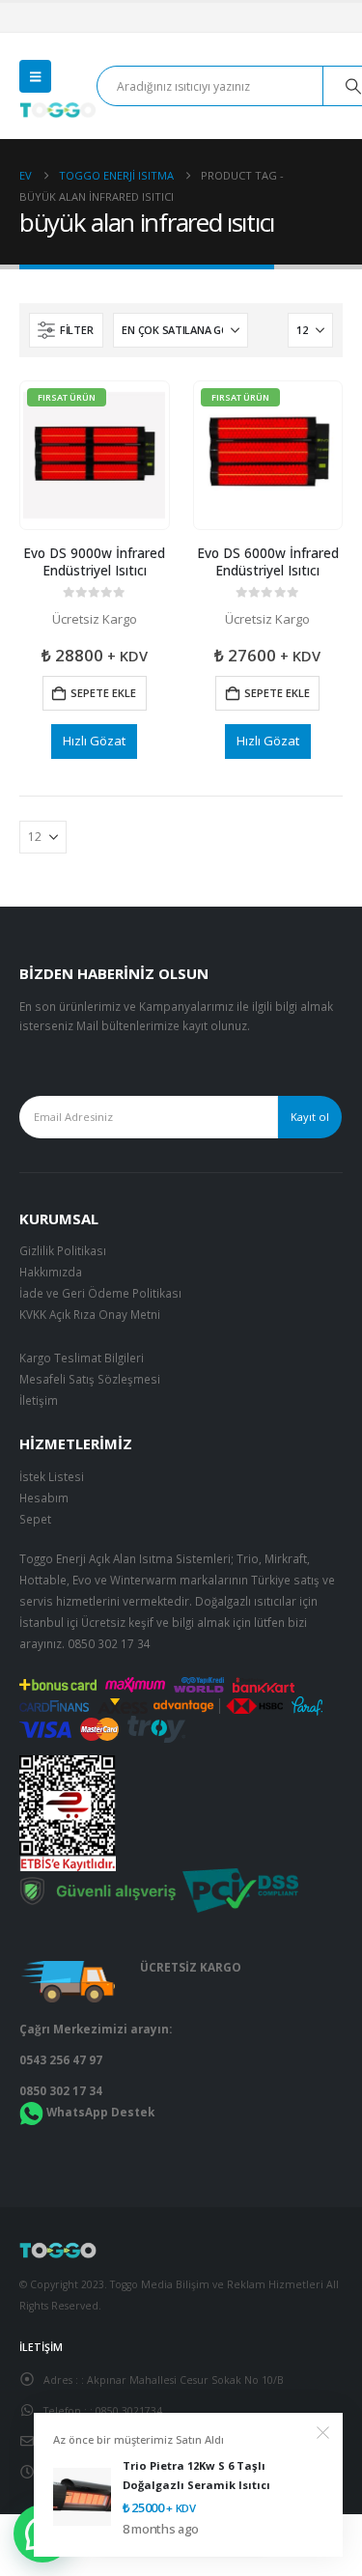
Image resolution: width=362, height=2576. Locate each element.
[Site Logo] (58, 110)
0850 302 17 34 (109, 1643)
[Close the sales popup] (323, 2433)
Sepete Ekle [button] (103, 693)
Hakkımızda (51, 1272)
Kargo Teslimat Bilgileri (82, 1358)
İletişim (39, 1400)
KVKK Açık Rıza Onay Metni (90, 1314)
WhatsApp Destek (100, 2112)
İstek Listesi (52, 1476)
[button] (35, 76)
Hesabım (44, 1498)
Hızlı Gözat (94, 741)
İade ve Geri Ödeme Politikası (100, 1293)
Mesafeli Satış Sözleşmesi (90, 1379)
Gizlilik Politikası (63, 1250)
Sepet (35, 1519)
